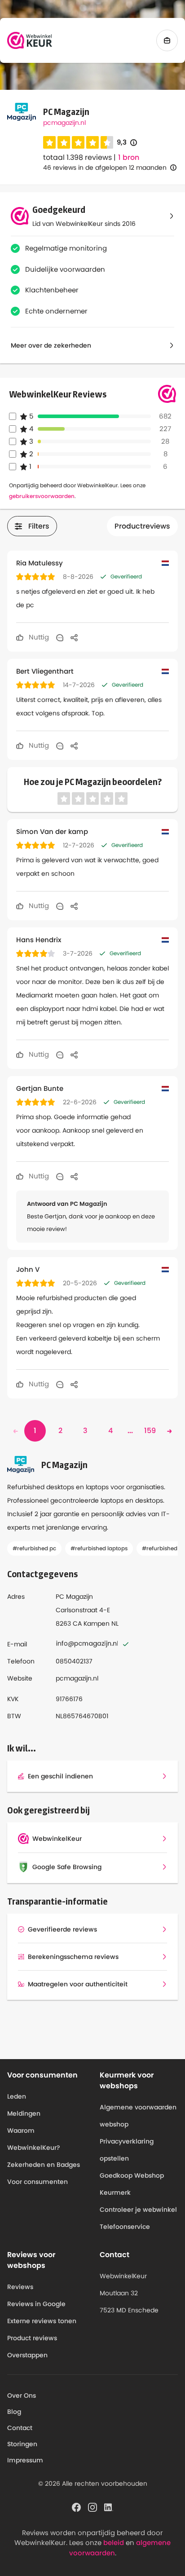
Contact (20, 2428)
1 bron (129, 158)
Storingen (22, 2444)
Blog (14, 2412)
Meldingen (24, 2113)
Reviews (20, 2287)
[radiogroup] (78, 142)
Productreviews (142, 526)
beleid (114, 2543)
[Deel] (74, 637)
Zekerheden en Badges (44, 2165)
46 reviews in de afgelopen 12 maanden (105, 168)
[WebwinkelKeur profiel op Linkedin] (109, 2507)
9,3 (127, 143)
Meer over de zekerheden (51, 345)
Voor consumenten (37, 2182)
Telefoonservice (125, 2227)
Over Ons (22, 2395)
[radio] (49, 142)
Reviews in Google (36, 2304)
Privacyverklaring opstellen (127, 2150)
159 (150, 1431)
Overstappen (27, 2355)
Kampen (97, 1623)
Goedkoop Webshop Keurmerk (132, 2184)
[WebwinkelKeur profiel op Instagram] (92, 2507)
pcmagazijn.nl (64, 123)
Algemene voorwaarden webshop (138, 2116)
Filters (39, 526)
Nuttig (38, 637)
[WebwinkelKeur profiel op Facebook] (76, 2507)
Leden (17, 2096)
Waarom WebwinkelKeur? (34, 2139)
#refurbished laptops (99, 1548)
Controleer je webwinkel (138, 2210)
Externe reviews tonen (42, 2321)
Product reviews (32, 2338)
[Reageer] (60, 637)
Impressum (25, 2460)
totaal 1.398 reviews (77, 157)
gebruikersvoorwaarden (42, 496)
